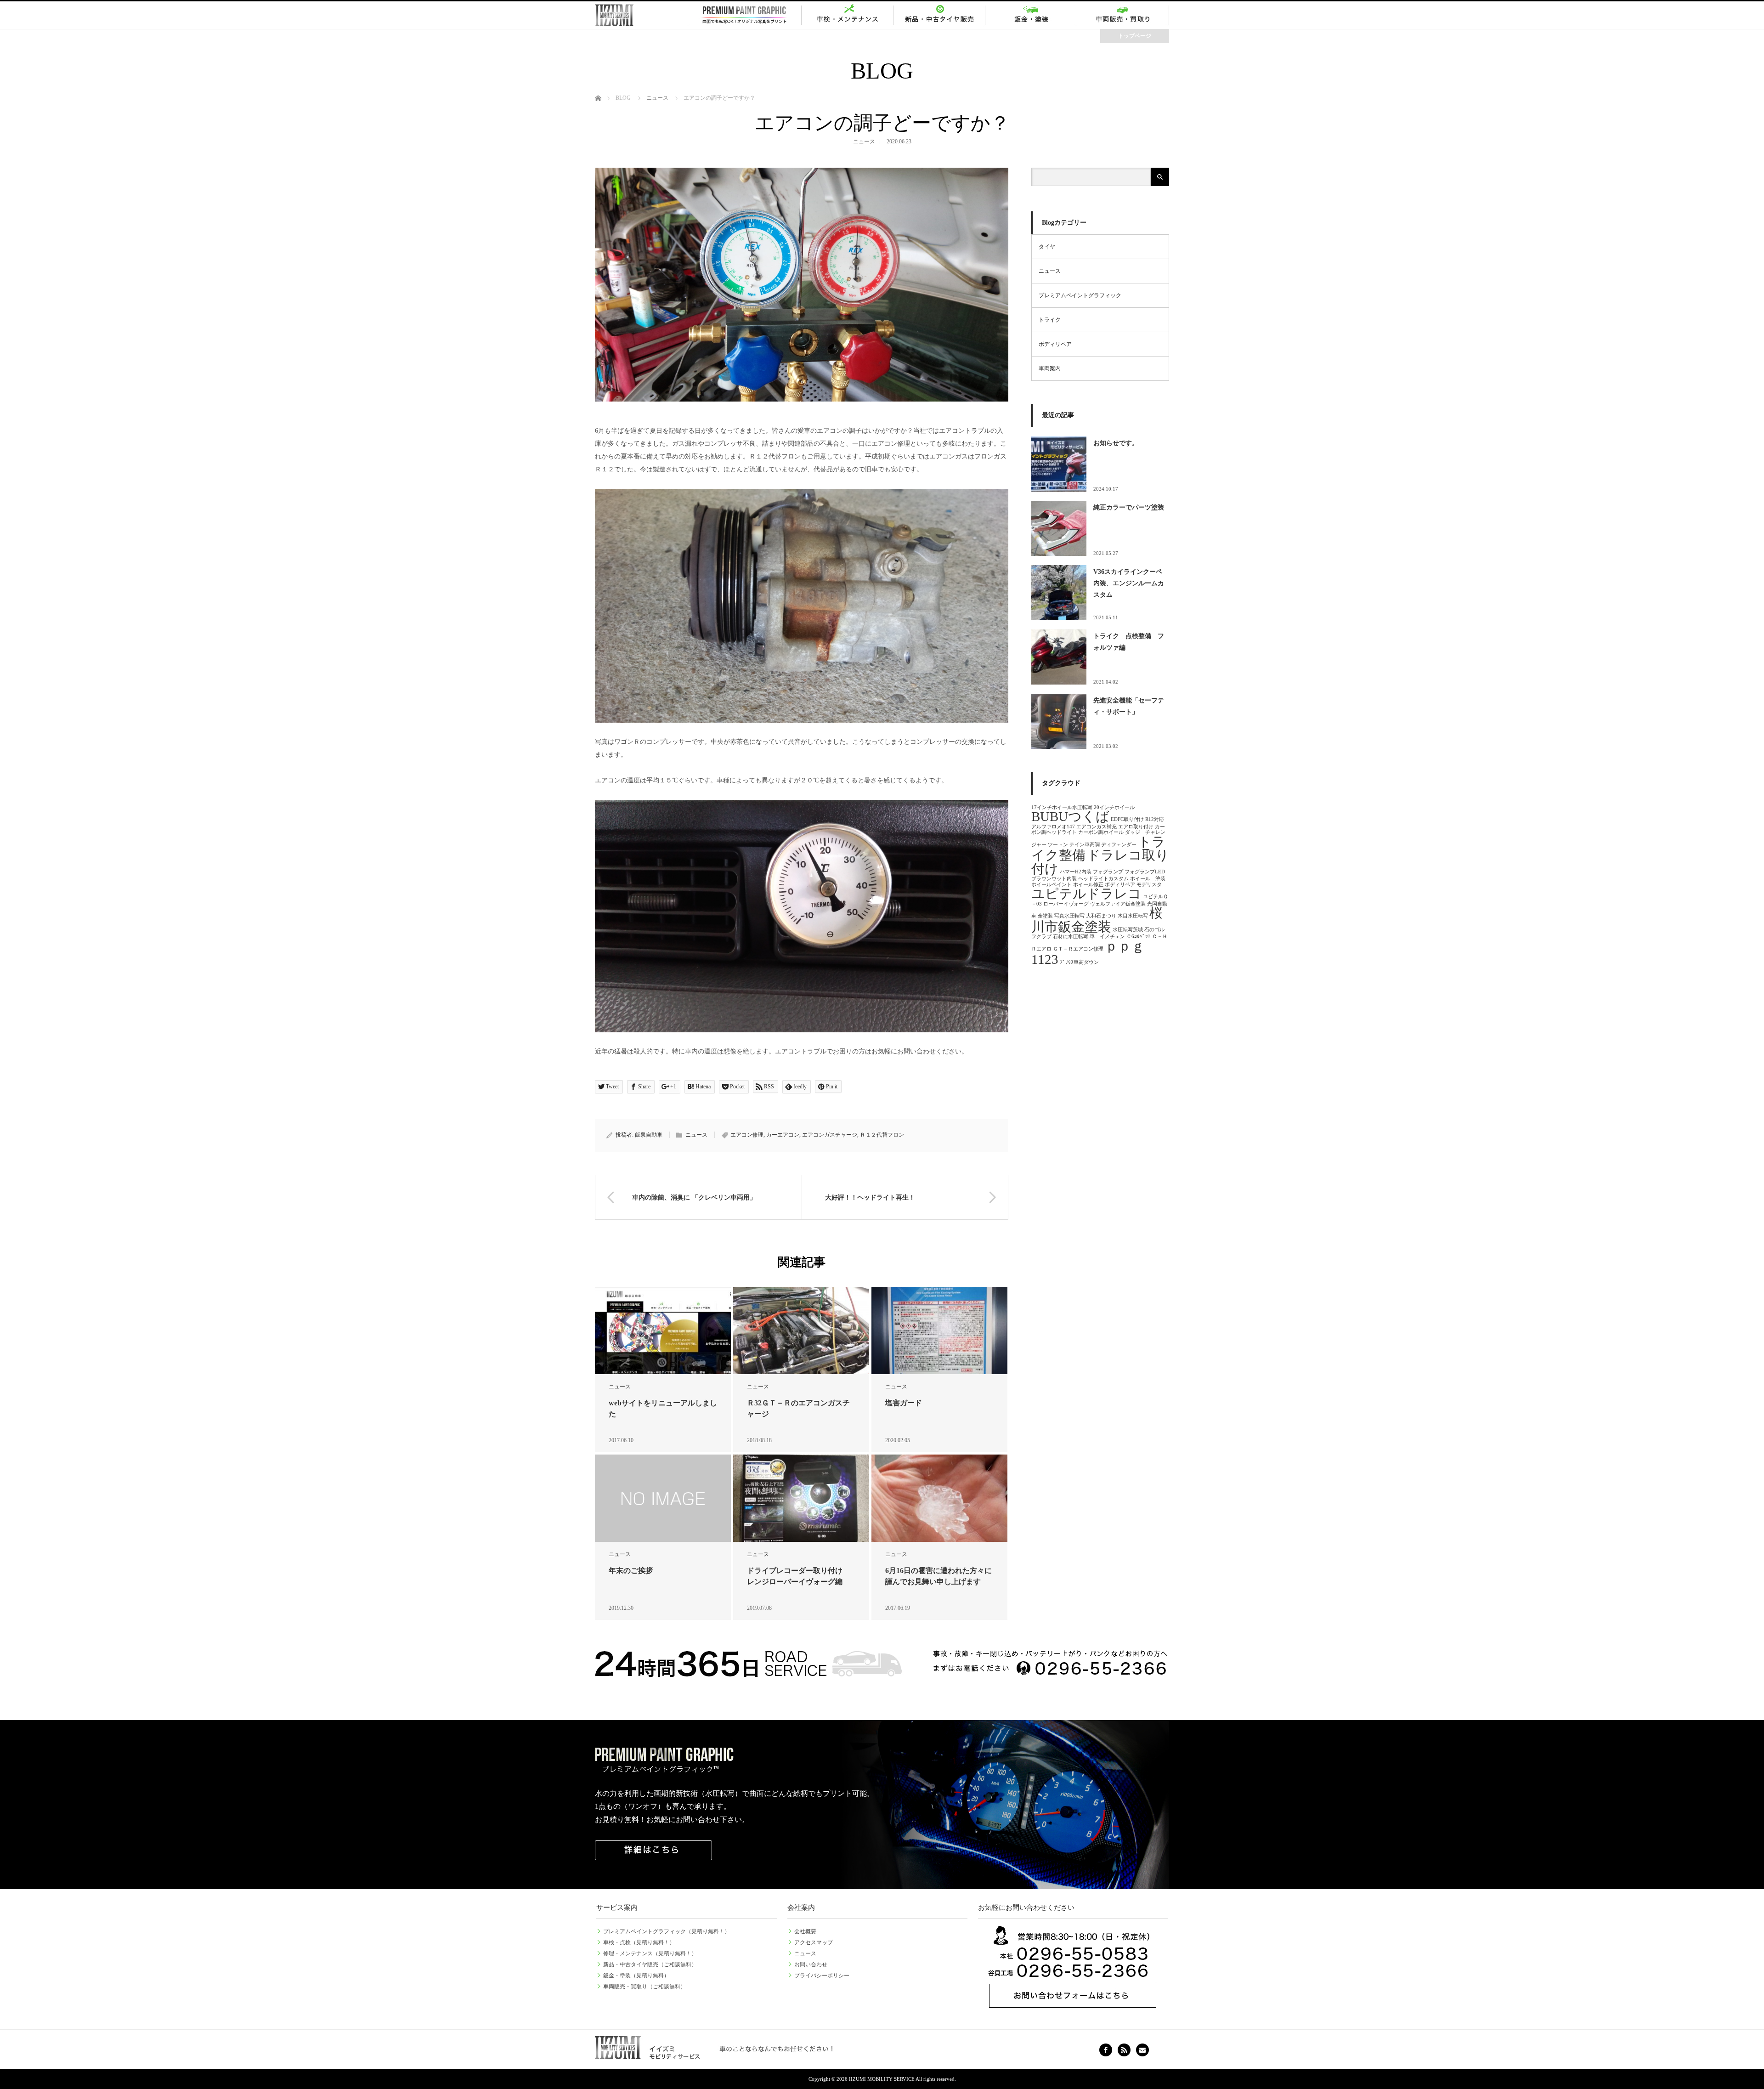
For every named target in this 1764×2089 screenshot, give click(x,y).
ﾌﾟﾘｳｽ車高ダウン (1079, 962)
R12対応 (1155, 819)
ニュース (864, 142)
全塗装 (1045, 916)
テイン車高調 (1085, 845)
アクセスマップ (814, 1942)
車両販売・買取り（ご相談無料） (645, 1987)
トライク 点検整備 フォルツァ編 (1129, 642)
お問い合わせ (811, 1964)
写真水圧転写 (1069, 916)
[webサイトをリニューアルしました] (663, 1331)
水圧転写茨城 (1128, 930)
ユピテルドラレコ (1086, 894)
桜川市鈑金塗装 (1097, 920)
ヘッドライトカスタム (1103, 879)
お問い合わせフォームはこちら (1073, 1967)
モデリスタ (1149, 885)
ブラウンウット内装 (1054, 879)
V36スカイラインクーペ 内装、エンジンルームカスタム (1131, 583)
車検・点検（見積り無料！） (639, 1942)
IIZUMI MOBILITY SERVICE (882, 2079)
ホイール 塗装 (1148, 879)
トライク (1050, 320)
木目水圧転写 (1133, 916)
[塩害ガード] (939, 1331)
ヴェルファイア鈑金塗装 (1118, 904)
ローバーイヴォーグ (1066, 904)
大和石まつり (1101, 916)
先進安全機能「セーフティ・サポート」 (1129, 706)
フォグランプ (1108, 872)
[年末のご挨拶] (663, 1498)
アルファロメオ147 (1053, 827)
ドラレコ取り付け (1100, 862)
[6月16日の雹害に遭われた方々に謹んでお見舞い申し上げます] (939, 1498)
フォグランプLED (1145, 872)
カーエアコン (783, 1135)
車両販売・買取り (1123, 15)
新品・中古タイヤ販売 (939, 15)
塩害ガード (904, 1403)
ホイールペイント (1052, 885)
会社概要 (805, 1931)
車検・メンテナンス (848, 15)
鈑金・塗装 (1031, 15)
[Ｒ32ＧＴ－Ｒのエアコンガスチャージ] (801, 1331)
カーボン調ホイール (1101, 832)
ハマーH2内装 (1076, 872)
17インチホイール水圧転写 (1062, 807)
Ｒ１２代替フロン (882, 1135)
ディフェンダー (1119, 845)
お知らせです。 (1116, 443)
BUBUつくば (1070, 816)
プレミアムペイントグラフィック (744, 15)
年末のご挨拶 (631, 1571)
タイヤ (1047, 247)
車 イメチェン (1107, 937)
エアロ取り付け (1136, 827)
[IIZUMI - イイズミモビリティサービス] (627, 15)
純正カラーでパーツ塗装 (1129, 507)
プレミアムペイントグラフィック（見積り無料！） (667, 1931)
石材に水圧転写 (1071, 937)
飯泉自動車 (649, 1135)
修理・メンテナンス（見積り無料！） (650, 1953)
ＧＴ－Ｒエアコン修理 (1078, 949)
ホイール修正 (1088, 885)
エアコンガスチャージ (830, 1135)
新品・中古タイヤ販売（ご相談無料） (650, 1964)
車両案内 (1050, 368)
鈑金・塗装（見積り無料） (636, 1976)
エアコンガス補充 (1097, 827)
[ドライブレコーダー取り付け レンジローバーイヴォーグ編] (801, 1498)
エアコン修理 (747, 1135)
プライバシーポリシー (822, 1976)
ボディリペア (1055, 344)
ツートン (1058, 845)
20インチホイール (1114, 807)
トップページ (1135, 36)
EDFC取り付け (1127, 819)
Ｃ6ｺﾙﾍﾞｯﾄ (1139, 937)
